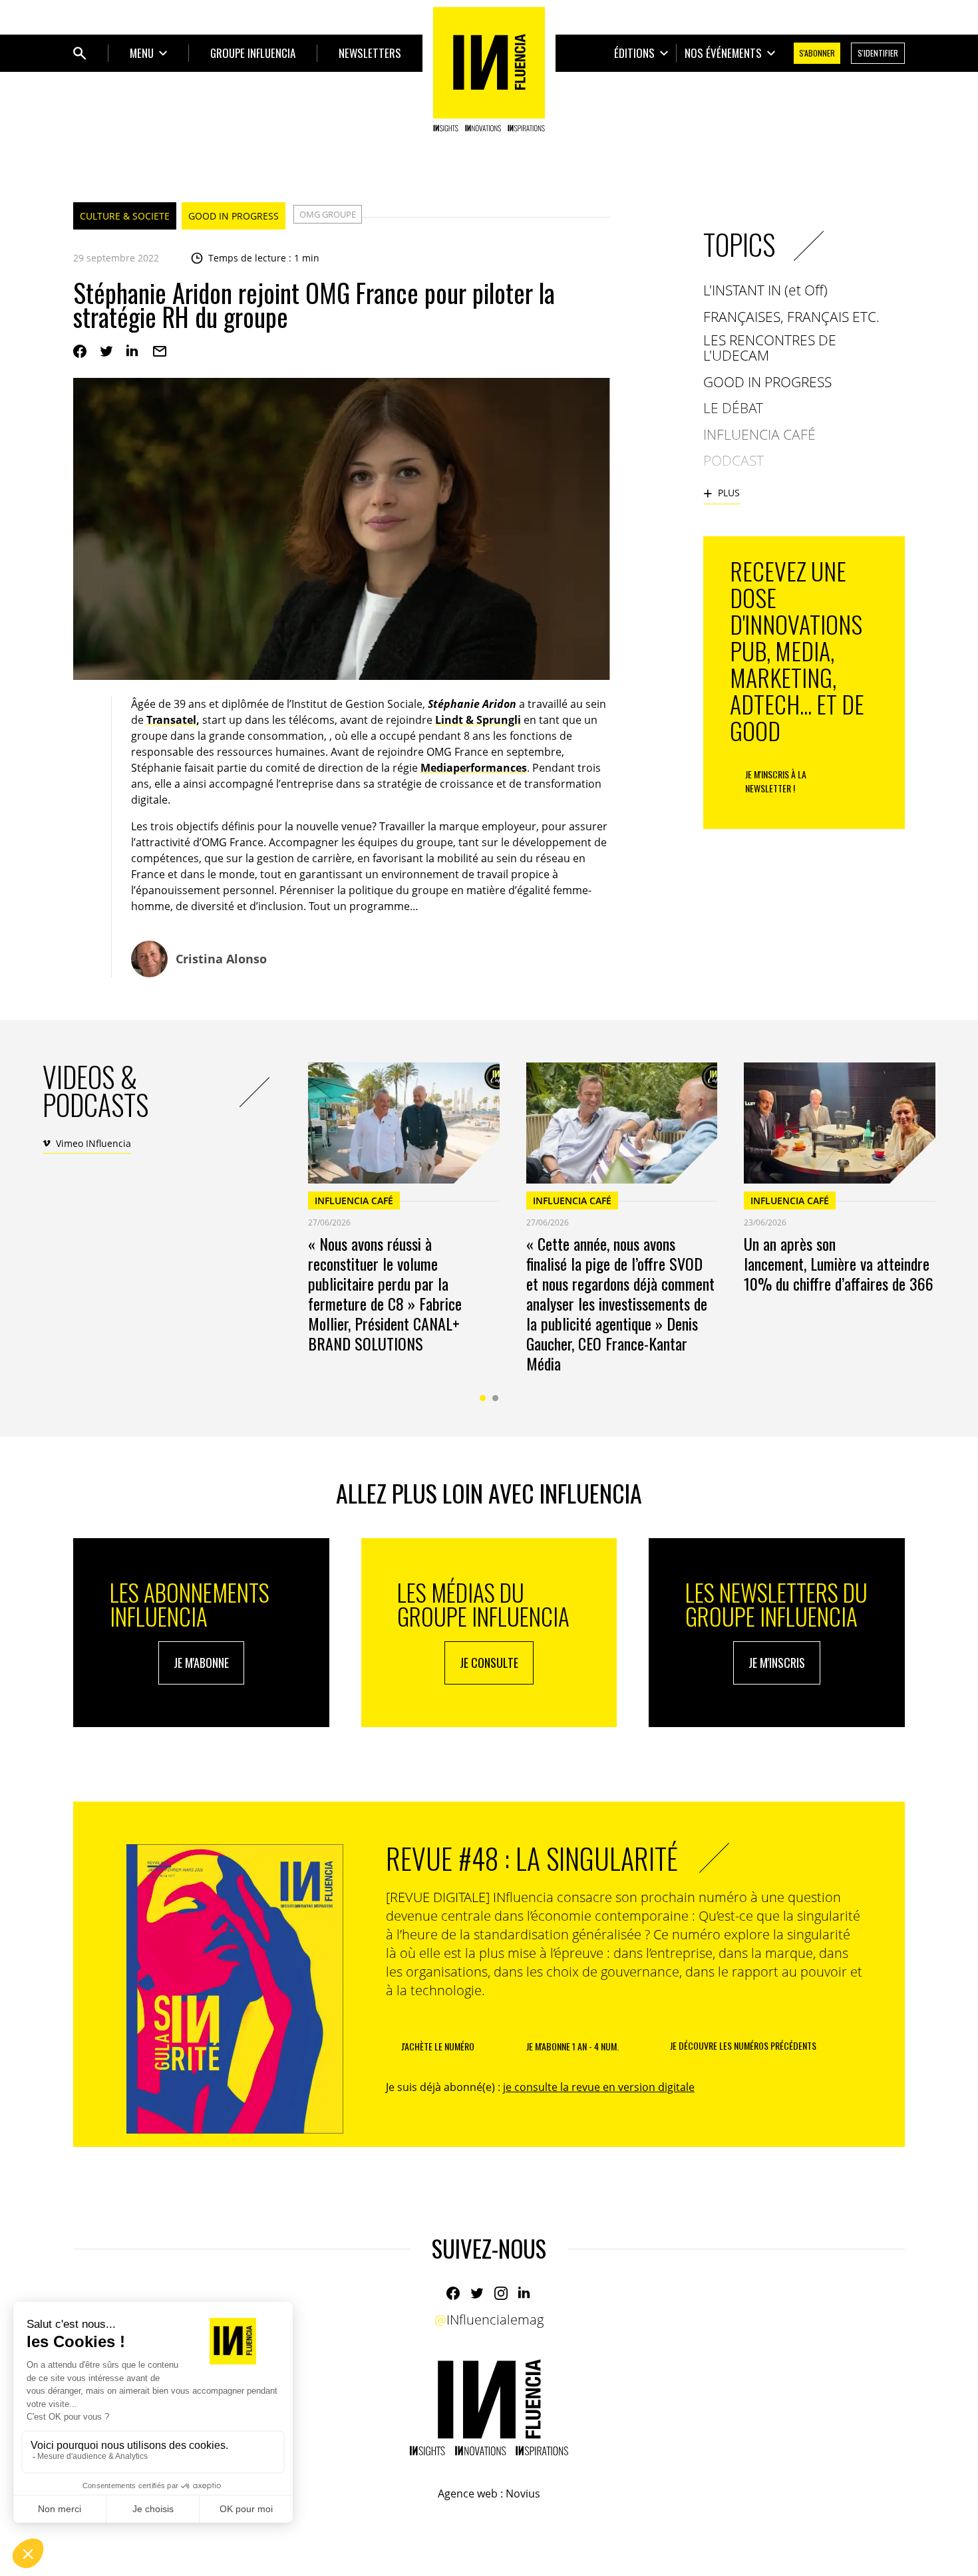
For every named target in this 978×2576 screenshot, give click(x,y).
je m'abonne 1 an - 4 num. (572, 2046)
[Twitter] (106, 351)
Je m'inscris (777, 1663)
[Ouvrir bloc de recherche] (80, 53)
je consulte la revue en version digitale (599, 2087)
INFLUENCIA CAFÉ (354, 1201)
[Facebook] (80, 351)
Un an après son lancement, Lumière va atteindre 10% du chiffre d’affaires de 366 (839, 1263)
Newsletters (370, 53)
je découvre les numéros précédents (743, 2045)
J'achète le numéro (438, 2046)
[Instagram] (501, 2293)
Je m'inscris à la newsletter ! (776, 781)
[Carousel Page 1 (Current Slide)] (483, 1398)
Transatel (171, 720)
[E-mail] (160, 351)
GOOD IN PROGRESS (234, 216)
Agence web (468, 2494)
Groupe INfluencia (253, 53)
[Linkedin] (133, 351)
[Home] (489, 69)
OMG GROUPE (328, 214)
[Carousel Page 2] (495, 1398)
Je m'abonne (201, 1663)
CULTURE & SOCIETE (125, 216)
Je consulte (489, 1663)
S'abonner (817, 53)
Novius (523, 2494)
